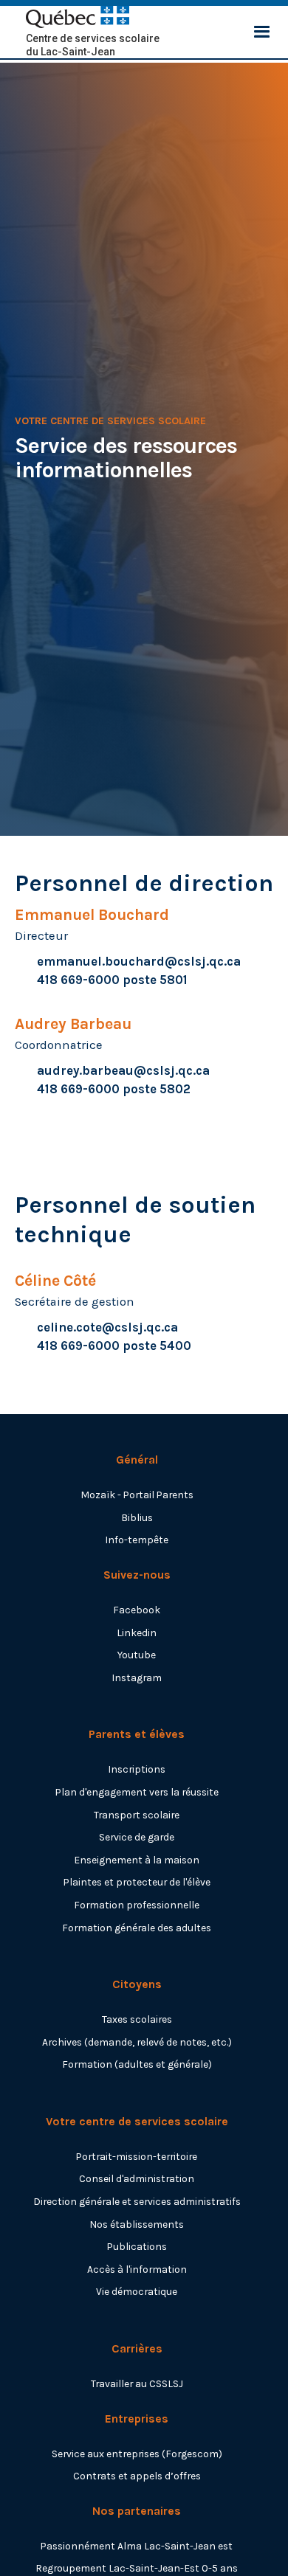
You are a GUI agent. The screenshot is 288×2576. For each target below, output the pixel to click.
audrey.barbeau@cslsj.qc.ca (123, 1071)
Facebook (137, 1610)
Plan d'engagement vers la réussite (137, 1792)
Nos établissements (137, 2224)
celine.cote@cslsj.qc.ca (107, 1327)
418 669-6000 (78, 980)
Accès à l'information (137, 2269)
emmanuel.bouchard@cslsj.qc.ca (139, 962)
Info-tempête (137, 1540)
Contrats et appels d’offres (137, 2476)
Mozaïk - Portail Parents (137, 1495)
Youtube (137, 1655)
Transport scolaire (137, 1815)
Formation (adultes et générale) (137, 2064)
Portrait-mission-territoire (137, 2156)
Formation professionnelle (137, 1905)
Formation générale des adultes (137, 1928)
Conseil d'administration (137, 2178)
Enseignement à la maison (137, 1860)
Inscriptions (137, 1769)
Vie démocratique (137, 2291)
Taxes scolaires (137, 2019)
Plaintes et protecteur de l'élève (137, 1882)
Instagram (137, 1677)
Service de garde (137, 1837)
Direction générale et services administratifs (137, 2201)
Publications (137, 2246)
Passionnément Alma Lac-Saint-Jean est (137, 2546)
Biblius (137, 1517)
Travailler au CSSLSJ (137, 2383)
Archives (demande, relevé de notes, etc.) (137, 2042)
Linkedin (137, 1632)
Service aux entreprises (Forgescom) (137, 2454)
